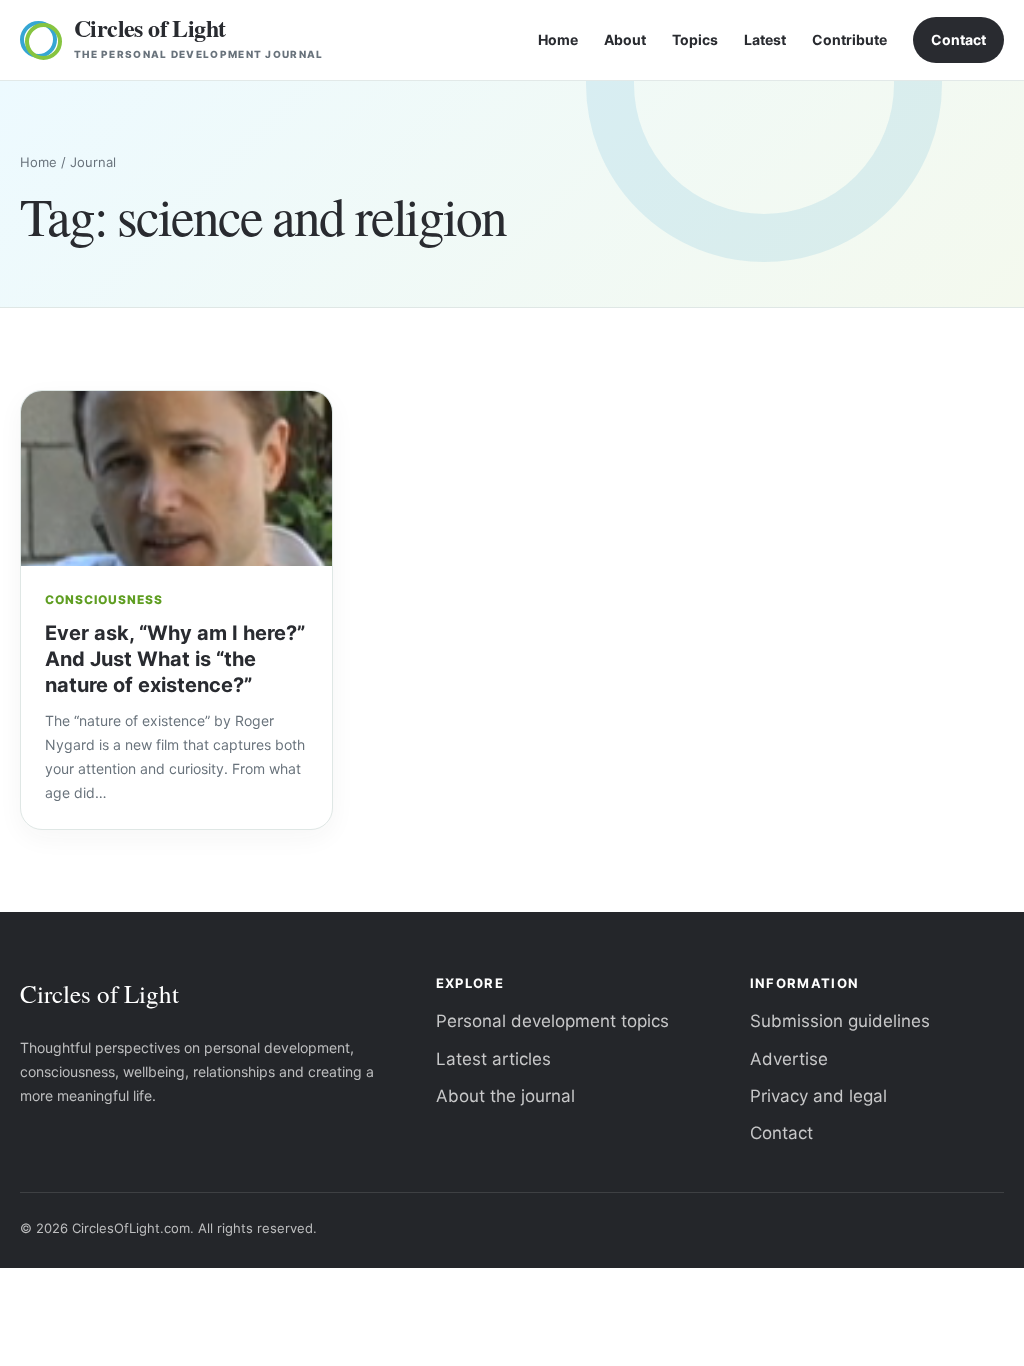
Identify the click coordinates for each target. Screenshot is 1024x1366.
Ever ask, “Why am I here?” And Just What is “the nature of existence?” (175, 659)
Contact (958, 39)
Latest (765, 39)
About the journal (505, 1096)
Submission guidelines (840, 1021)
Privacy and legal (818, 1096)
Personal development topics (552, 1021)
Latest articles (493, 1059)
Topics (695, 39)
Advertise (789, 1059)
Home (558, 39)
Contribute (849, 39)
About (625, 39)
